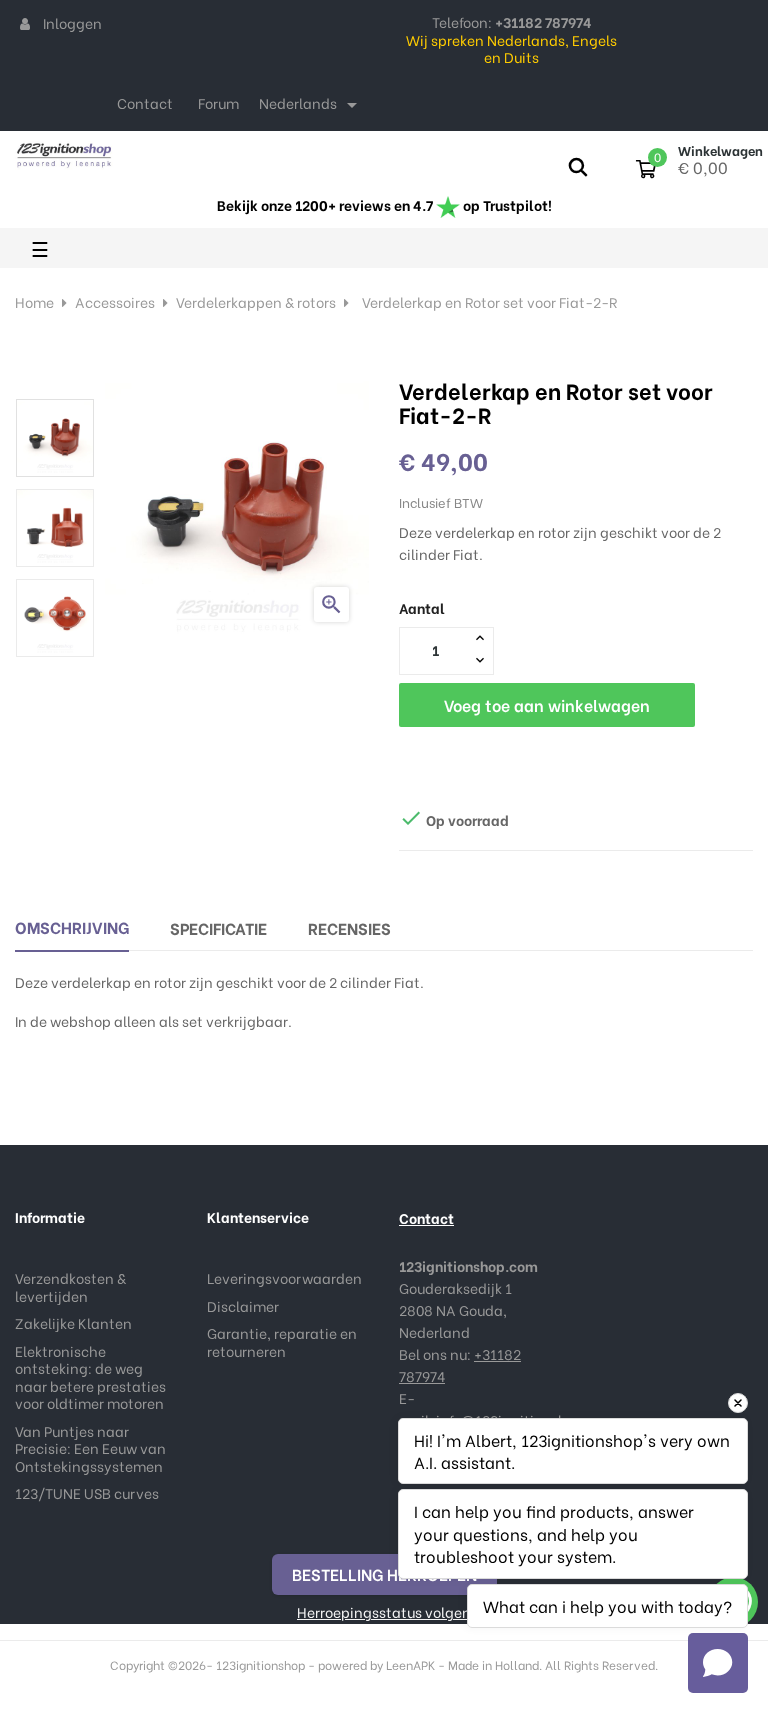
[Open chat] (718, 1663)
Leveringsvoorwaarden (284, 1277)
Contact (145, 102)
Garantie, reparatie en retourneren (282, 1341)
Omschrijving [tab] (72, 926)
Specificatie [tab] (218, 927)
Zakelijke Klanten (73, 1322)
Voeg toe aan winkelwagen (547, 704)
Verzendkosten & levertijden (70, 1286)
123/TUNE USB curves (87, 1492)
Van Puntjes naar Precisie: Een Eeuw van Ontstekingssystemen (90, 1448)
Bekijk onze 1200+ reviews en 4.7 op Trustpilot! (384, 204)
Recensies (349, 927)
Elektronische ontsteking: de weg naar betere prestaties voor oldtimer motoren (90, 1377)
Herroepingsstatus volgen (384, 1611)
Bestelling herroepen (384, 1573)
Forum (218, 102)
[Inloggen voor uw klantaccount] (25, 23)
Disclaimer (243, 1305)
